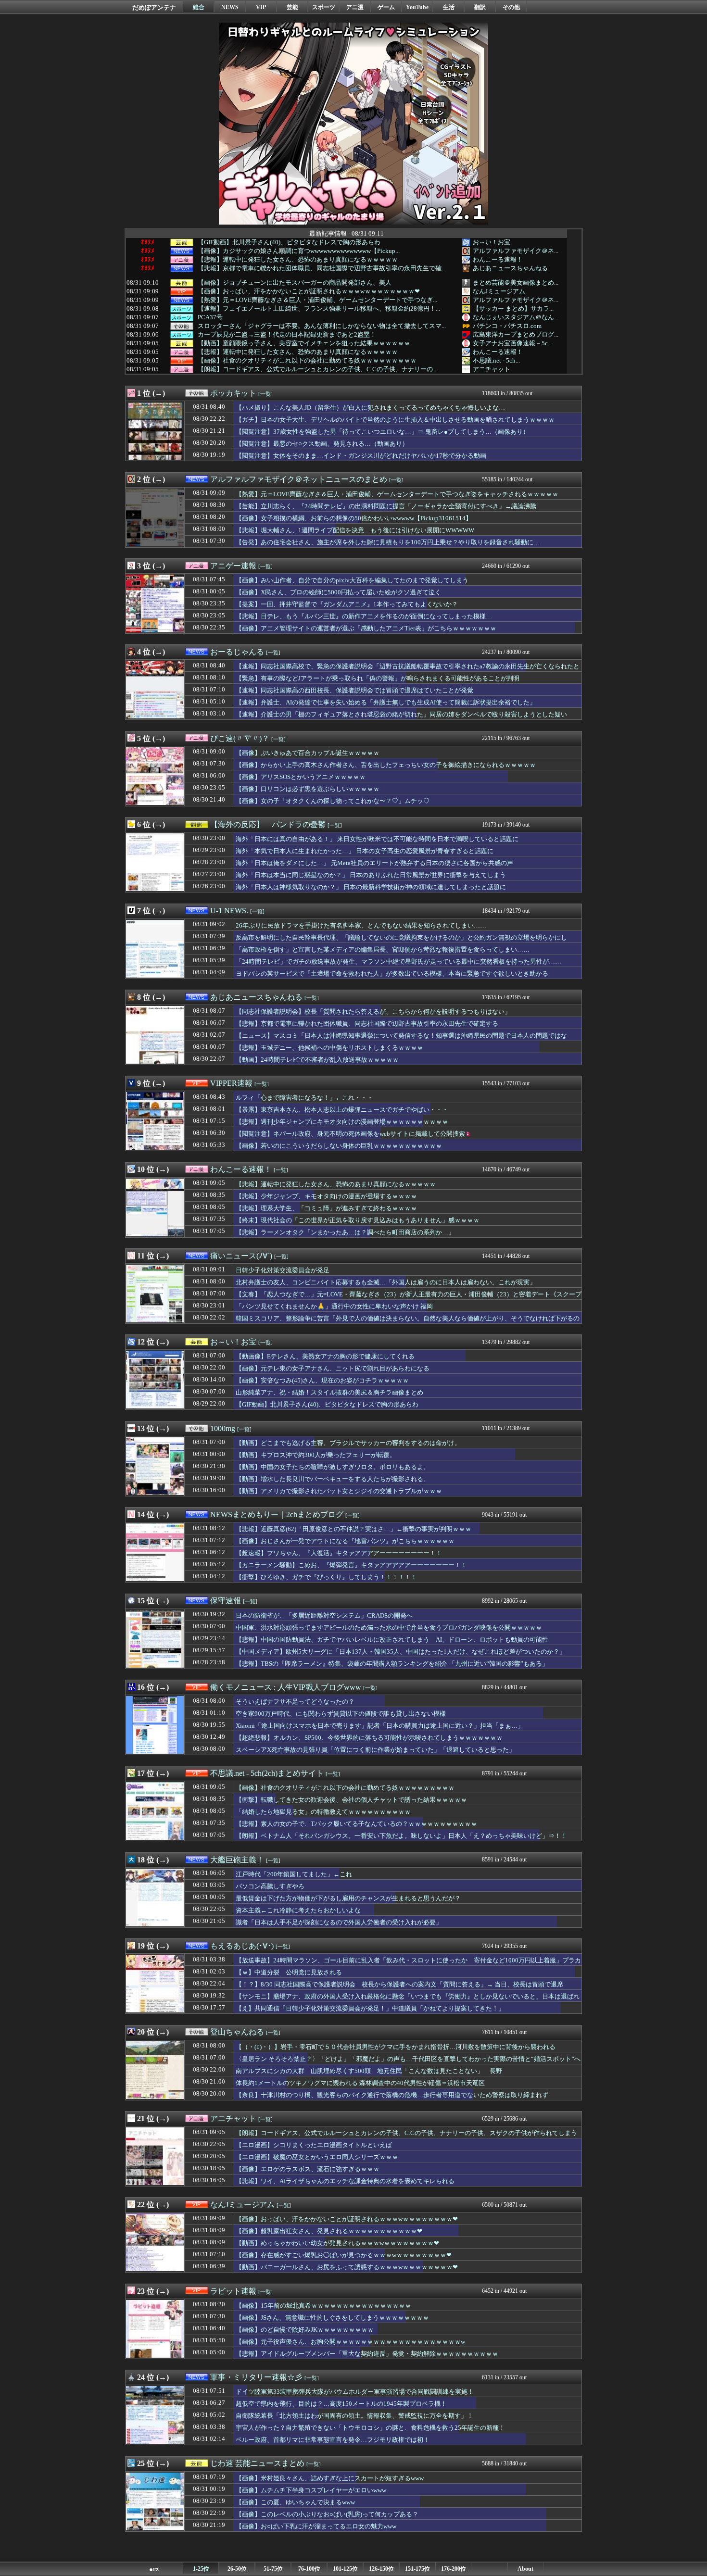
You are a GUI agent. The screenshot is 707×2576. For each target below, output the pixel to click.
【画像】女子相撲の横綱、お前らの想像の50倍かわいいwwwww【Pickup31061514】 (354, 518)
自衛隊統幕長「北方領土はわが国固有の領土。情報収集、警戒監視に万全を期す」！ (354, 2416)
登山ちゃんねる (237, 2032)
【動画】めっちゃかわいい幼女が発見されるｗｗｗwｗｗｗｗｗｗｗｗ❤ (337, 2243)
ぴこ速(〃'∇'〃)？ (240, 738)
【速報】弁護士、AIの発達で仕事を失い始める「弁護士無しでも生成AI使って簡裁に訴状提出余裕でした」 (386, 702)
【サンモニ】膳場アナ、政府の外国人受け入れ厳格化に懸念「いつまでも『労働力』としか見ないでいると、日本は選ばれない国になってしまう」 (408, 2001)
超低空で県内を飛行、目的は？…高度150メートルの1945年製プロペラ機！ (341, 2404)
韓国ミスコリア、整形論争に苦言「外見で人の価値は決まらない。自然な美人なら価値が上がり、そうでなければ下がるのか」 (408, 1323)
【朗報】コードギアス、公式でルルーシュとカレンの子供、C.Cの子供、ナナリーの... (317, 369)
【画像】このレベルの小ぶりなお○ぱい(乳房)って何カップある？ (327, 2514)
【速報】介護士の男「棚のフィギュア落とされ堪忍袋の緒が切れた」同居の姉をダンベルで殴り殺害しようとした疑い (401, 714)
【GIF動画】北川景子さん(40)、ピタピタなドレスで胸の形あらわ (289, 242)
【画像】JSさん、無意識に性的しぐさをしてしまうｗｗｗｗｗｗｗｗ (332, 2318)
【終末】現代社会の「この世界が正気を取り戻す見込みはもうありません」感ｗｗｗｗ (358, 1220)
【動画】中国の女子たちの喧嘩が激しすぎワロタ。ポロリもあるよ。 (333, 1467)
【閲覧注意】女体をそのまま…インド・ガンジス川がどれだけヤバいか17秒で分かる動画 (361, 456)
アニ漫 (355, 7)
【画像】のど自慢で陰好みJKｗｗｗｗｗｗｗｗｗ (305, 2330)
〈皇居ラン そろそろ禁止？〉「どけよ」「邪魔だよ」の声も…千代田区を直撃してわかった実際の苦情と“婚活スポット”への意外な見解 (408, 2063)
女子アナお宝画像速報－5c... (512, 343)
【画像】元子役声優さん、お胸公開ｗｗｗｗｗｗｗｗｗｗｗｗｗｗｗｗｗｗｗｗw (350, 2342)
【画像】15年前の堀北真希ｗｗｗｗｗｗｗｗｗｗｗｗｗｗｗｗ (323, 2306)
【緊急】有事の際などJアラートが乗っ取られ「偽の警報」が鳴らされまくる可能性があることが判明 (378, 678)
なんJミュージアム (499, 291)
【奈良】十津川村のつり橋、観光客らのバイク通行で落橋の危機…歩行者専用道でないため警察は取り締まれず (392, 2095)
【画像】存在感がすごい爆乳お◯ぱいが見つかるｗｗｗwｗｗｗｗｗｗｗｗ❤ (344, 2255)
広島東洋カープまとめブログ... (516, 334)
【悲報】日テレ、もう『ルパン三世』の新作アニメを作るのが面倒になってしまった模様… (364, 616)
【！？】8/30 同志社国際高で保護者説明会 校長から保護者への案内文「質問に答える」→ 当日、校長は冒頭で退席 (399, 1984)
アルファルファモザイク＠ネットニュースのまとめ (299, 479)
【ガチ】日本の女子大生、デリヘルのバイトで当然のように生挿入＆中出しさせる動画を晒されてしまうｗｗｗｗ (395, 420)
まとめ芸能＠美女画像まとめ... (516, 283)
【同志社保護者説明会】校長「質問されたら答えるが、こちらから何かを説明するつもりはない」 (373, 1012)
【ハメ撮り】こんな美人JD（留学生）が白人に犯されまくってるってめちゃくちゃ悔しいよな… (370, 408)
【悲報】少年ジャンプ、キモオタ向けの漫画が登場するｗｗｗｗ (326, 1196)
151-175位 (417, 2569)
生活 (449, 7)
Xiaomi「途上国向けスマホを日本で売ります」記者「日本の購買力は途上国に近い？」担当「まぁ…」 (380, 1726)
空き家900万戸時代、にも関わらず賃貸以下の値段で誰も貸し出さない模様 (341, 1714)
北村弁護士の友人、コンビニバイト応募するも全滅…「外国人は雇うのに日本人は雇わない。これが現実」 (386, 1282)
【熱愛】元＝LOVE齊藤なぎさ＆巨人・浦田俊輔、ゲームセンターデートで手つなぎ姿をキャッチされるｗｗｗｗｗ (397, 494)
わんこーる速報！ (498, 259)
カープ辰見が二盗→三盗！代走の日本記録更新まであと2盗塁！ (287, 335)
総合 (199, 7)
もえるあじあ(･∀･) (242, 1946)
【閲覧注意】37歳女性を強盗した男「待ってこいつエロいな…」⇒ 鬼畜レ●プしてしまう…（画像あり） (382, 432)
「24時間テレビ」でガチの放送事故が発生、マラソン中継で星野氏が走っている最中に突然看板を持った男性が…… (398, 961)
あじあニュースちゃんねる (510, 268)
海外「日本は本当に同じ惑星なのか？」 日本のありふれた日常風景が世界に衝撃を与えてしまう (371, 875)
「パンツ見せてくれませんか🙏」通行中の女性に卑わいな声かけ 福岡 (334, 1306)
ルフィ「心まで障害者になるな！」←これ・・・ (304, 1098)
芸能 (292, 7)
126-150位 (381, 2569)
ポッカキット (233, 393)
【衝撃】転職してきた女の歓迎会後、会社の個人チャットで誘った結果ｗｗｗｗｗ (351, 1800)
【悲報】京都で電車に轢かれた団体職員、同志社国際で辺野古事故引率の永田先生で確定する (367, 1024)
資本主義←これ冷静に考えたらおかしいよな (298, 1910)
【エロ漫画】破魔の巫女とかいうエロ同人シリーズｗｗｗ (317, 2157)
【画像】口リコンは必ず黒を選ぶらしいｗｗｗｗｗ (308, 789)
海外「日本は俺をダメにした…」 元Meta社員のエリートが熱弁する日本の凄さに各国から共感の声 (374, 863)
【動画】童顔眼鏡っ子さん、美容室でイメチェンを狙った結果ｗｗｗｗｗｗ (304, 343)
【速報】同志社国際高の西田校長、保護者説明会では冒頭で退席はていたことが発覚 (354, 690)
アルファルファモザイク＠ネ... (516, 251)
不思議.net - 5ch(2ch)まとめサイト (267, 1773)
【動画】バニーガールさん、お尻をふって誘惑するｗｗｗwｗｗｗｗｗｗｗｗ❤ (347, 2267)
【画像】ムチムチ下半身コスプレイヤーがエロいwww (311, 2490)
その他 (511, 7)
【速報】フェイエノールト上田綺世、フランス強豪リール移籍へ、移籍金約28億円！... (319, 309)
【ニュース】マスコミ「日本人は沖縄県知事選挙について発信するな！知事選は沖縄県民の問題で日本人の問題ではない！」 (401, 1040)
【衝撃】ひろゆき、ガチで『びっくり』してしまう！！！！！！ (326, 1577)
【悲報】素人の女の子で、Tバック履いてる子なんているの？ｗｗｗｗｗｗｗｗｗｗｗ (356, 1824)
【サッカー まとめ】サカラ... (513, 308)
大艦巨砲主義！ (237, 1860)
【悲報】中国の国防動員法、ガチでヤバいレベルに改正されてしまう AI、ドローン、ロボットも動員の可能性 (392, 1640)
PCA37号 (210, 317)
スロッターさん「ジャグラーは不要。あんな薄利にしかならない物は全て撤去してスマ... (322, 326)
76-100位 (309, 2569)
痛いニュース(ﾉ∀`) (241, 1256)
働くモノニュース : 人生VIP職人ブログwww (286, 1687)
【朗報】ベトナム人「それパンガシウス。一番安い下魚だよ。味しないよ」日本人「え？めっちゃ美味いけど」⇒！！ (401, 1836)
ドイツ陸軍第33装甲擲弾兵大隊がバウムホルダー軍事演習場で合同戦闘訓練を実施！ (355, 2392)
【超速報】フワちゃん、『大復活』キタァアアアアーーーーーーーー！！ (339, 1553)
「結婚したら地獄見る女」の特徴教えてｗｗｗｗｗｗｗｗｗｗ (323, 1812)
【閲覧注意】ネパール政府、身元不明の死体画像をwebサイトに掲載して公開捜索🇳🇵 (354, 1134)
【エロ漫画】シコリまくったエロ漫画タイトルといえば (314, 2145)
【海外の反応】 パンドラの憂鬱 (268, 824)
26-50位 (237, 2569)
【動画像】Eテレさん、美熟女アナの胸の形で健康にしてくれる (325, 1356)
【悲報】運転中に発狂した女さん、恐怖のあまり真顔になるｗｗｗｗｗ (298, 260)
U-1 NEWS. (229, 911)
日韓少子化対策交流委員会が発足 (283, 1270)
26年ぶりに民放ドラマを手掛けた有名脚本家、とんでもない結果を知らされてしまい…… (361, 925)
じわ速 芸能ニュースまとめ (257, 2463)
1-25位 (201, 2569)
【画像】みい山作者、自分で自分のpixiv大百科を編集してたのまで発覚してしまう (352, 580)
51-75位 (273, 2569)
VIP (261, 7)
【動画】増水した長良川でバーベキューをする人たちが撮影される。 (333, 1479)
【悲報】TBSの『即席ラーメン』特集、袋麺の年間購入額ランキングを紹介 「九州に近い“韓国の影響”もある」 (392, 1664)
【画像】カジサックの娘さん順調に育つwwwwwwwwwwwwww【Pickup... (299, 251)
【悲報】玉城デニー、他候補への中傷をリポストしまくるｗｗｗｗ (329, 1048)
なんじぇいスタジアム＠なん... (516, 317)
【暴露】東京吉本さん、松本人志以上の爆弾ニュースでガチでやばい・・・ (342, 1110)
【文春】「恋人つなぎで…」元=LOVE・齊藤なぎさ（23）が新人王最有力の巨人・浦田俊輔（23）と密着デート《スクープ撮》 (409, 1299)
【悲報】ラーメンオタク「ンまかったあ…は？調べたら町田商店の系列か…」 (345, 1232)
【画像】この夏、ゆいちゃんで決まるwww (295, 2502)
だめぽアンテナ (154, 7)
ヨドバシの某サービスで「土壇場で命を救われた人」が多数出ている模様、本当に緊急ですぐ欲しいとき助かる (392, 974)
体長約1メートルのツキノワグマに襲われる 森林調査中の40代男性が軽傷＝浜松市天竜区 (360, 2083)
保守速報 (226, 1601)
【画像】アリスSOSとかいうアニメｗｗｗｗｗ (301, 777)
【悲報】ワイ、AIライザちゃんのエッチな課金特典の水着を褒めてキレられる (345, 2181)
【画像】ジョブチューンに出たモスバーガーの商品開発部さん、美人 (295, 283)
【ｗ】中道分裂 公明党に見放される (289, 1972)
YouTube (417, 7)
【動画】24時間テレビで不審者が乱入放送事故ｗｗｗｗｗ (317, 1060)
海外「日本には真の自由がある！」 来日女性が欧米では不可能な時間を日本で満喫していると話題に (377, 839)
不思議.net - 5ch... (496, 360)
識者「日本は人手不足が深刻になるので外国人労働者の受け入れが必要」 (339, 1922)
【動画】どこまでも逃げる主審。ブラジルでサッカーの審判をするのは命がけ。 (348, 1443)
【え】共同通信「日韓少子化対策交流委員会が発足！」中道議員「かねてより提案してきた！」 (370, 2008)
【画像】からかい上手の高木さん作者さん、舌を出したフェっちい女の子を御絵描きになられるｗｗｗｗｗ (386, 765)
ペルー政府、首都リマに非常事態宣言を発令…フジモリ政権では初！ (333, 2440)
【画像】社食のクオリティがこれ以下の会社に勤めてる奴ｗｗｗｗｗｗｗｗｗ (307, 361)
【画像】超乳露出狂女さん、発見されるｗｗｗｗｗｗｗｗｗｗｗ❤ (329, 2231)
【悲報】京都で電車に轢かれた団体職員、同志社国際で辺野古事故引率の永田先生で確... (322, 268)
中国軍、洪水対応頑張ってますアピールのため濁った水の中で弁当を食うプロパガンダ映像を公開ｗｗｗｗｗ (389, 1627)
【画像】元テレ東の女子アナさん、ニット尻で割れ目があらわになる (333, 1368)
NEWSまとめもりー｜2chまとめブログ (277, 1514)
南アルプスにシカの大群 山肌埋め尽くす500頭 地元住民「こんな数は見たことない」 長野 (369, 2071)
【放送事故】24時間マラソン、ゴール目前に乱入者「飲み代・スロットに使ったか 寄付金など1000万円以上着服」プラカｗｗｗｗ (408, 1965)
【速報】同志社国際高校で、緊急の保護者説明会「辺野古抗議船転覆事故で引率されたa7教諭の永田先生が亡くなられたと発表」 (408, 671)
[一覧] (265, 394)
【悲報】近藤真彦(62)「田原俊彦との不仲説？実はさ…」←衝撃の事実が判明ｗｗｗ (353, 1529)
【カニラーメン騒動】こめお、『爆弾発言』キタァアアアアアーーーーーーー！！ (351, 1565)
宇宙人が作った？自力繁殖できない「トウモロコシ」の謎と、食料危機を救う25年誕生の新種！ (370, 2428)
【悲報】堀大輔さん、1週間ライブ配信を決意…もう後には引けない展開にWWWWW (355, 530)
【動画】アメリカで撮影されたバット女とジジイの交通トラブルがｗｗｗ (339, 1491)
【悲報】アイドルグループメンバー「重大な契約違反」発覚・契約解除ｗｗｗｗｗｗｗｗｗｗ (367, 2354)
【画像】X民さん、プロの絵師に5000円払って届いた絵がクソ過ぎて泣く (338, 592)
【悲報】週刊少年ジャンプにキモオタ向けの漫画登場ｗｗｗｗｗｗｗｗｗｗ (342, 1122)
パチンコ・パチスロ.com (507, 326)
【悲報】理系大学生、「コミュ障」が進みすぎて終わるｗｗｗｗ (326, 1208)
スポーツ (324, 7)
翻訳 (480, 7)
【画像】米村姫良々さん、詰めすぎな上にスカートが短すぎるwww (330, 2478)
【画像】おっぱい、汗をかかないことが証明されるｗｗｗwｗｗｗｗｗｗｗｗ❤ (309, 291)
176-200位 (454, 2569)
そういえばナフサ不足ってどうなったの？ (295, 1702)
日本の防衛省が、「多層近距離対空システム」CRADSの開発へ (324, 1615)
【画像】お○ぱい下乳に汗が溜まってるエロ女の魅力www (316, 2526)
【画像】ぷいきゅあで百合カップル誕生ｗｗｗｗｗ (308, 753)
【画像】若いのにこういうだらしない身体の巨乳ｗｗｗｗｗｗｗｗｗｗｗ (339, 1146)
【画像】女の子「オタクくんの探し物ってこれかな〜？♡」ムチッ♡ (333, 801)
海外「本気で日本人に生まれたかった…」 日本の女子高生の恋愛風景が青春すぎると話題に (365, 851)
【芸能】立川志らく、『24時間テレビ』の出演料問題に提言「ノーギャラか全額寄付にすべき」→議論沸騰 (386, 506)
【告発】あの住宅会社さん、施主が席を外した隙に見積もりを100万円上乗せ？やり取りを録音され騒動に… (388, 542)
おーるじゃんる (237, 652)
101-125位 (345, 2569)
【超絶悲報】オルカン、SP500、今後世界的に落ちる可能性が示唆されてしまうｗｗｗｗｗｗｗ (369, 1738)
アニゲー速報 (233, 566)
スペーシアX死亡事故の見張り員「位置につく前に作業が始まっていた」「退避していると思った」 (375, 1750)
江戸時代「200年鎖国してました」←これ (294, 1874)
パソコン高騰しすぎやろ (270, 1886)
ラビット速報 (233, 2291)
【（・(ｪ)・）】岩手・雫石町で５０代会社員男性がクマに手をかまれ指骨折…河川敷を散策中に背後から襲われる (396, 2047)
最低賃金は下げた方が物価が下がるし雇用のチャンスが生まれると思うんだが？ (348, 1898)
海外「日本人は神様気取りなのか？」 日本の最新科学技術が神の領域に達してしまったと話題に (371, 887)
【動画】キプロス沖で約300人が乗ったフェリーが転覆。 (316, 1455)
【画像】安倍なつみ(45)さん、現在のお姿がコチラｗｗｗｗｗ (322, 1380)
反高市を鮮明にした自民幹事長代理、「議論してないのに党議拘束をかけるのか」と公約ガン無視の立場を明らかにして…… (401, 942)
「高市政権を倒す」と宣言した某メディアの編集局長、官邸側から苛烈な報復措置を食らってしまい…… (383, 949)
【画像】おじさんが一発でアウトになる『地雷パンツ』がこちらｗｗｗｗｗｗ (345, 1541)
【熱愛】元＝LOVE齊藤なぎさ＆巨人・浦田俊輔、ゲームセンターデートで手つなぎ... (317, 300)
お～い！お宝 (492, 242)
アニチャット (492, 369)
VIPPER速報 (231, 1083)
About (525, 2569)
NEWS (230, 7)
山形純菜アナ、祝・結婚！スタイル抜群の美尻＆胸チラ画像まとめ (329, 1392)
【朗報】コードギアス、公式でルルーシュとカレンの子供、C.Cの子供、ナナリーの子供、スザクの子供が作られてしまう (406, 2133)
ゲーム (386, 7)
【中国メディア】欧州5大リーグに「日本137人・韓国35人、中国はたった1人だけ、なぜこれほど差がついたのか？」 (401, 1652)
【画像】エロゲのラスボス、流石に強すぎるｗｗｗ (308, 2169)
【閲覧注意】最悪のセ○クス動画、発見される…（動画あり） (322, 444)
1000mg (223, 1428)
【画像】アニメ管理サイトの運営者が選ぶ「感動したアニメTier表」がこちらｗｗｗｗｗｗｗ (366, 628)
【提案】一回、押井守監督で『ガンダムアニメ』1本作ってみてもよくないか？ (347, 604)
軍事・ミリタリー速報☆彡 (256, 2377)
